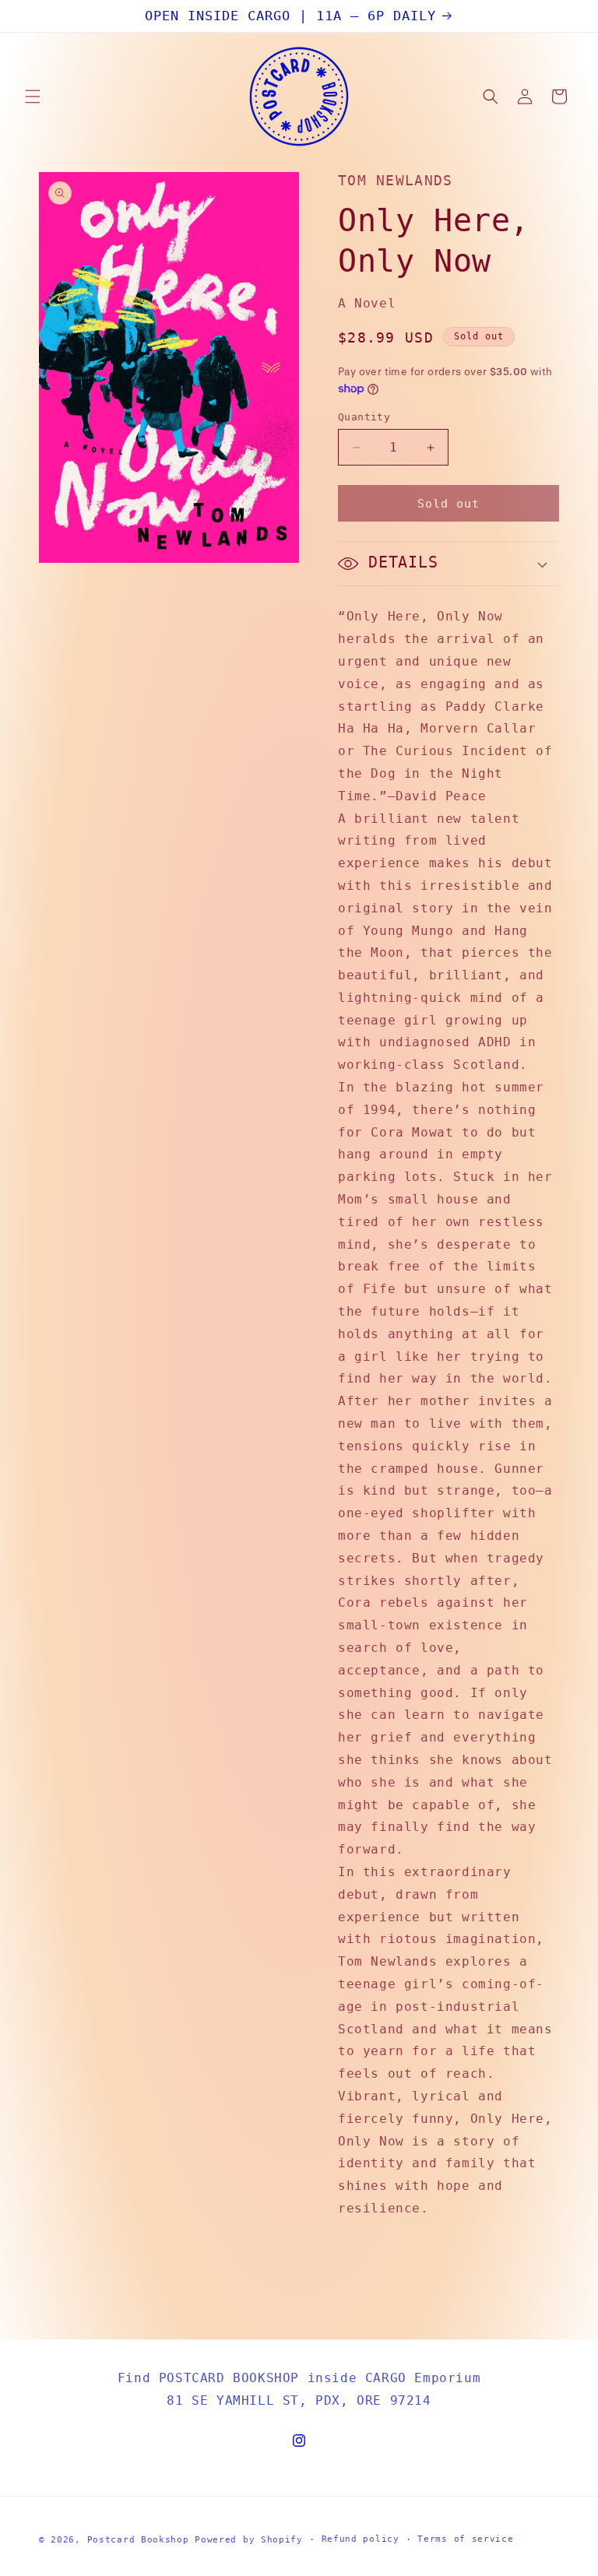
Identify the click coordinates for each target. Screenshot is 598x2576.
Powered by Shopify (249, 2540)
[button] (33, 97)
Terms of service (465, 2539)
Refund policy (361, 2539)
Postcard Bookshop (138, 2540)
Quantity (364, 417)
